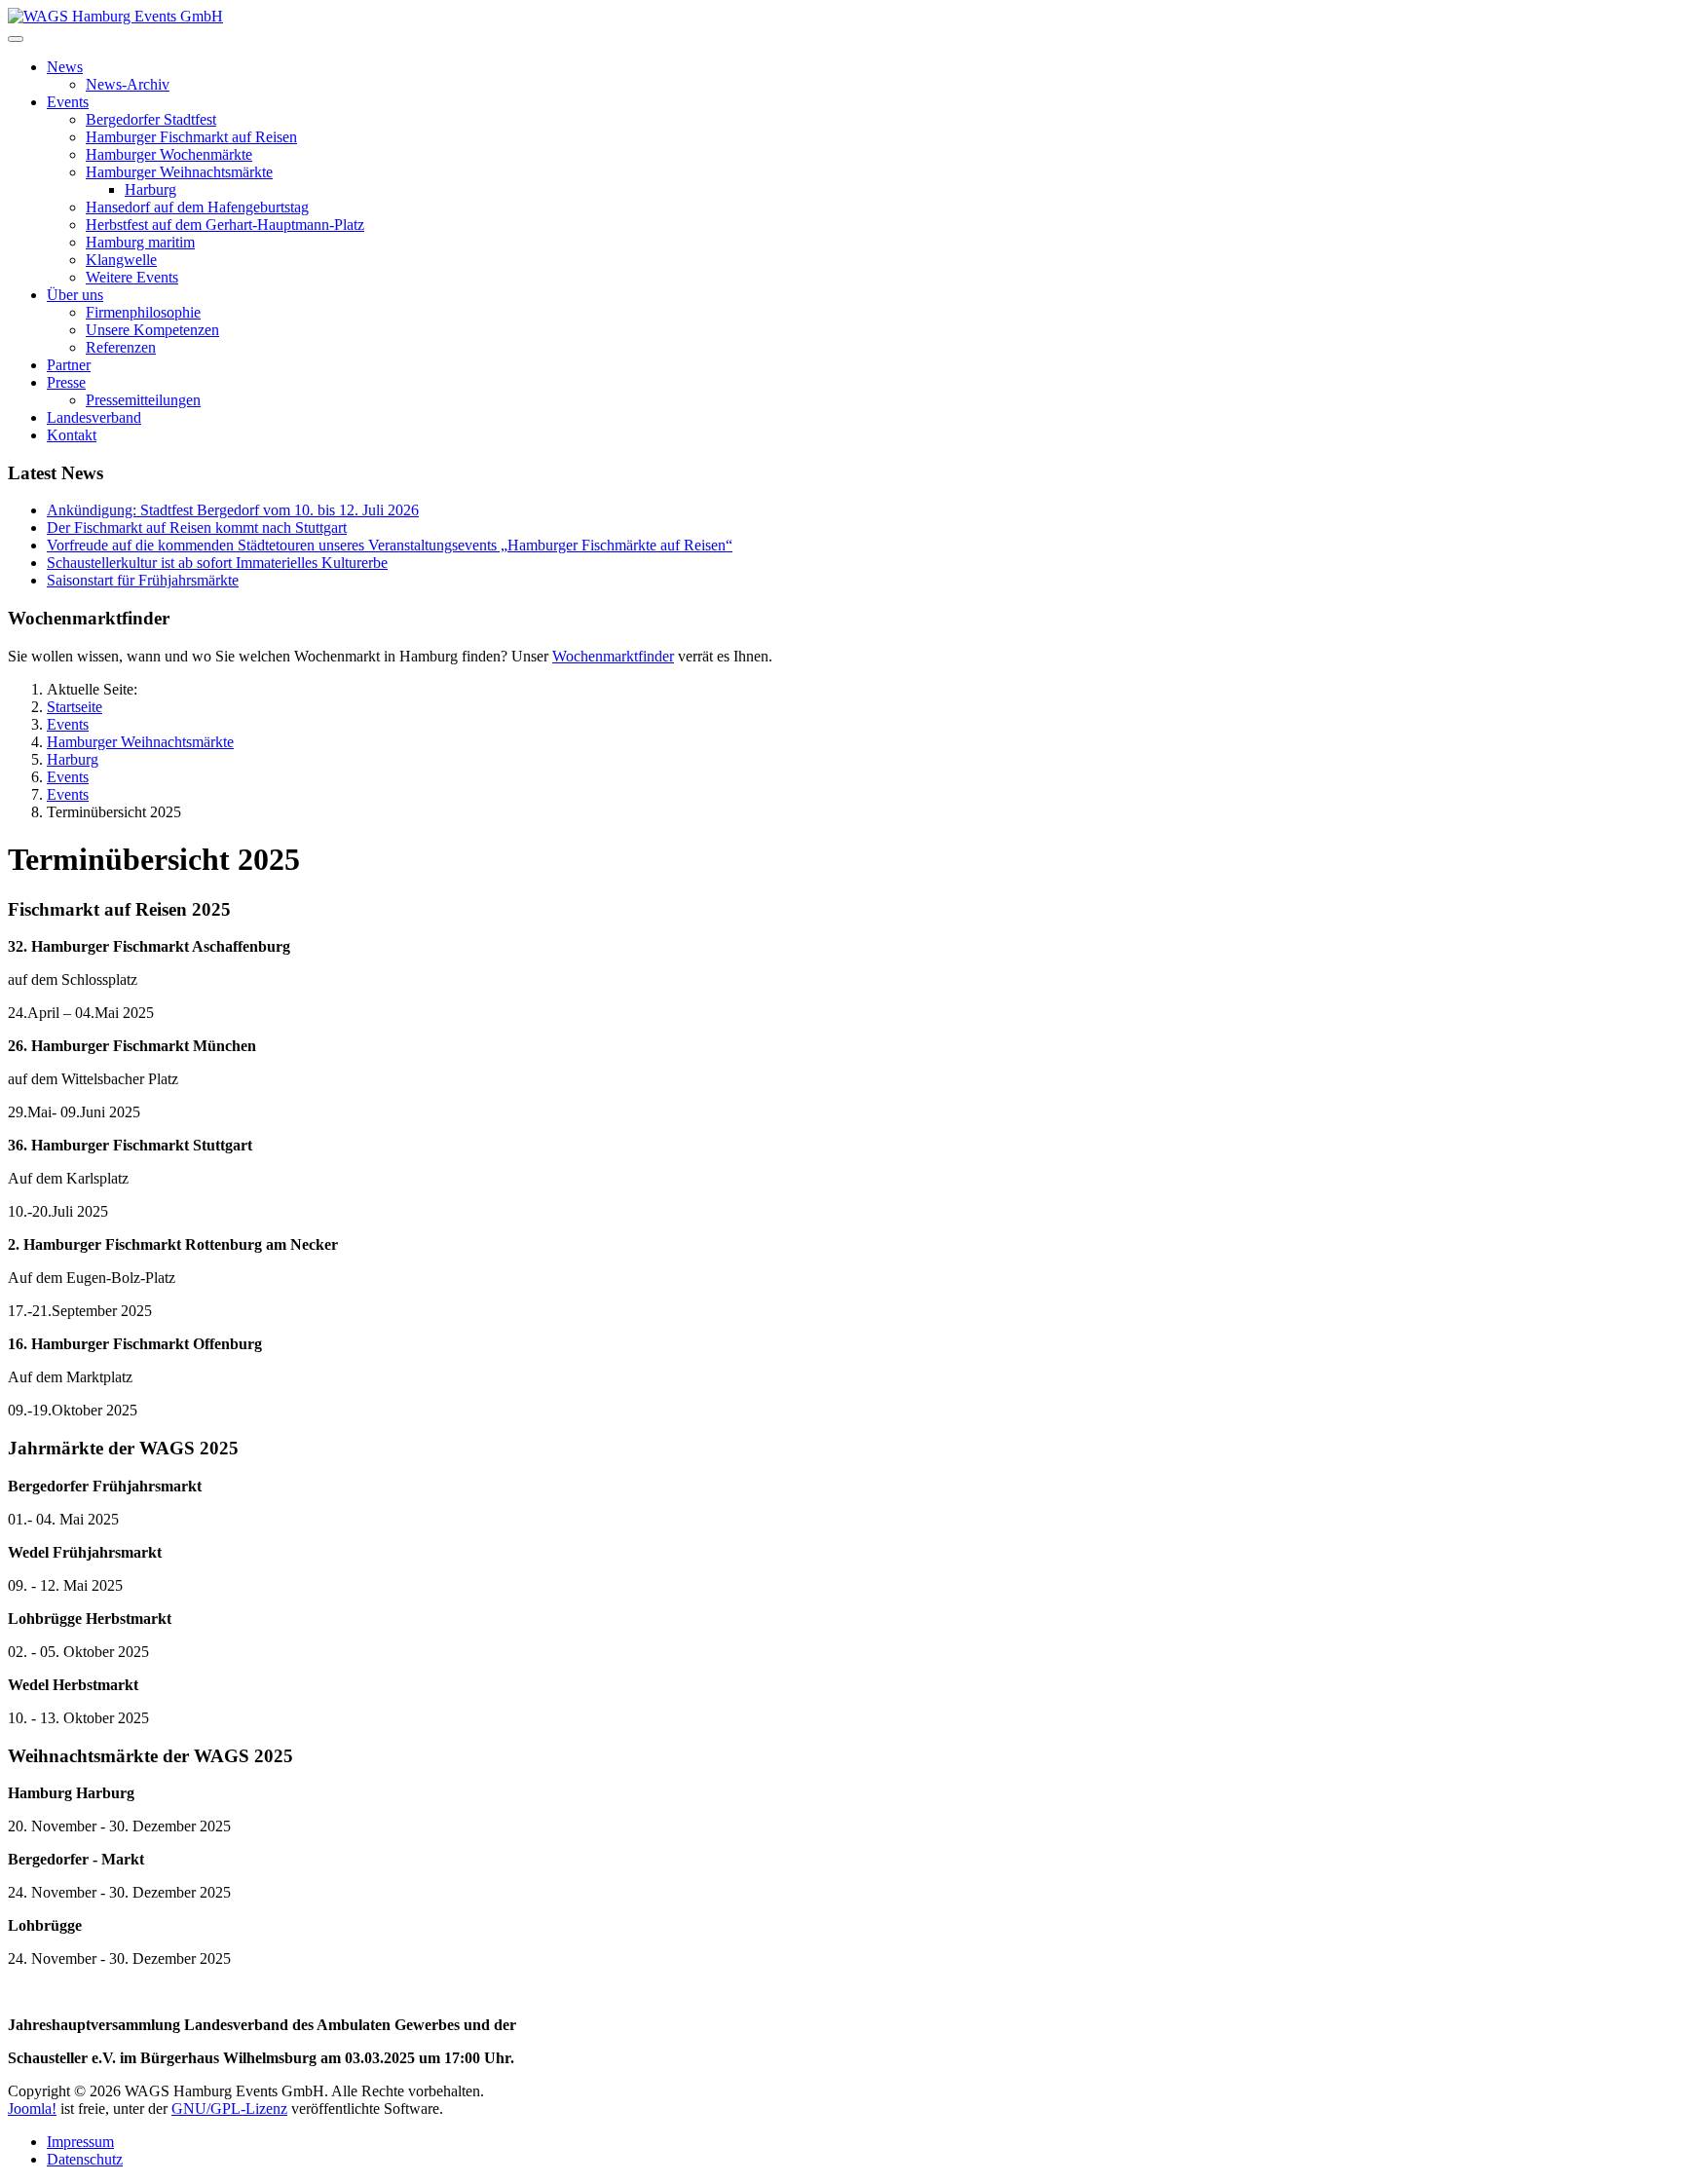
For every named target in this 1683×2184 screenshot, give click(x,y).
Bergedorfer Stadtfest (151, 119)
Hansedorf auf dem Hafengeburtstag (197, 207)
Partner (69, 365)
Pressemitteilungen (143, 400)
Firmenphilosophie (143, 312)
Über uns (75, 295)
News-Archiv (128, 84)
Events (68, 102)
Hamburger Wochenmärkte (169, 154)
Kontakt (72, 435)
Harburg (150, 189)
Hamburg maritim (140, 242)
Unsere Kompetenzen (152, 330)
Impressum (80, 2142)
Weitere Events (132, 277)
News (65, 67)
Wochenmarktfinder (613, 656)
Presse (66, 382)
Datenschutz (85, 2159)
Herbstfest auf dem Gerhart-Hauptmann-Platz (225, 225)
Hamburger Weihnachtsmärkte (179, 172)
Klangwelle (121, 260)
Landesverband (94, 417)
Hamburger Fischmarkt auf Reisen (191, 137)
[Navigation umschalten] (16, 39)
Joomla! (32, 2109)
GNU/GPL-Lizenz (229, 2109)
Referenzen (121, 347)
